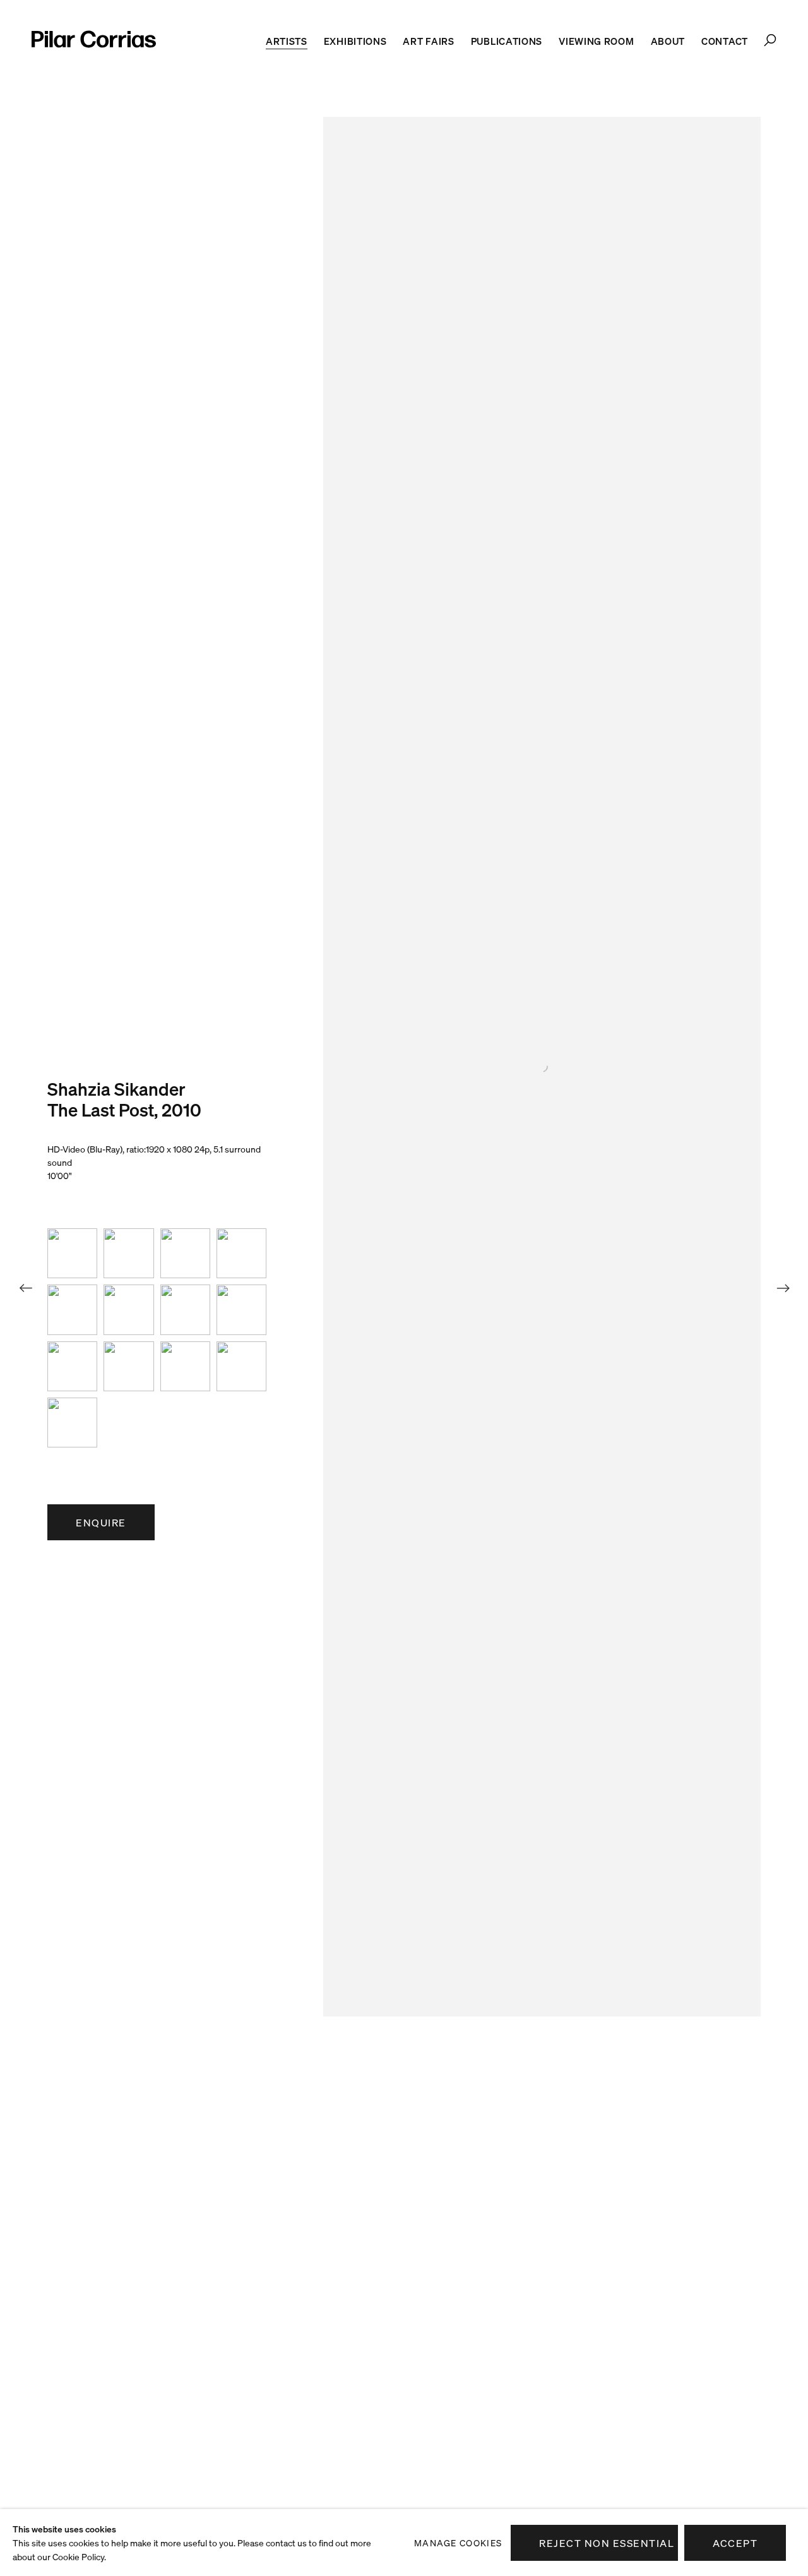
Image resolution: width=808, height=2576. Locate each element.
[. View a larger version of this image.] (72, 1253)
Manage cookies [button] (458, 2543)
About (668, 41)
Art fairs (428, 41)
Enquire (101, 1523)
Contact (725, 41)
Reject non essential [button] (607, 2543)
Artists (287, 41)
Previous (25, 1288)
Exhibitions (355, 41)
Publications (507, 41)
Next (783, 1288)
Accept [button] (735, 2543)
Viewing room (596, 41)
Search (770, 40)
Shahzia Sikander (116, 1089)
